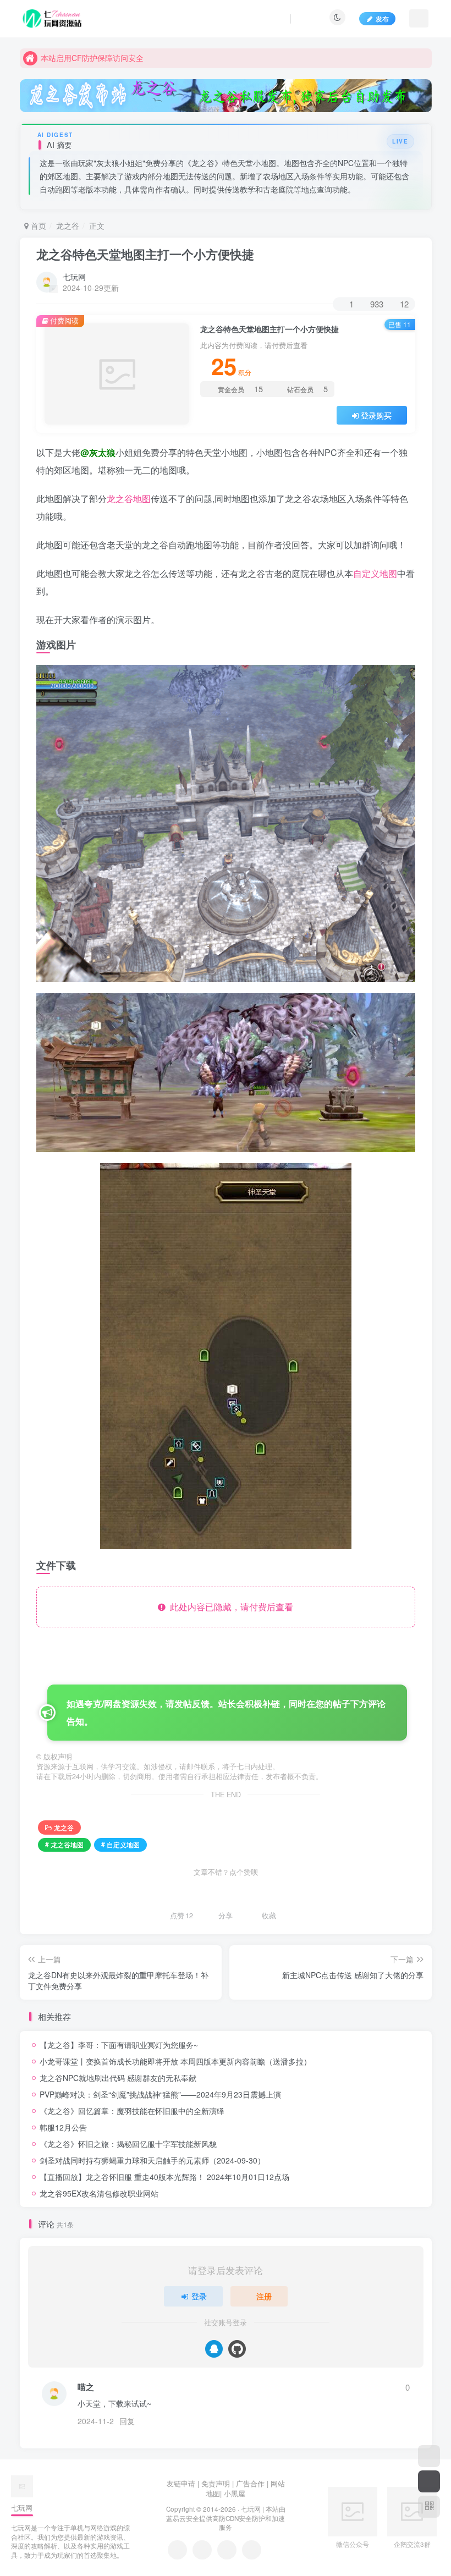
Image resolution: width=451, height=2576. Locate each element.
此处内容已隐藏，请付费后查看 (229, 1607)
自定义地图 (375, 573)
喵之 (86, 2387)
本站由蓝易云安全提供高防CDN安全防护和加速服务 (226, 2518)
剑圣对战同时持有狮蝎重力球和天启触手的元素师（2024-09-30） (152, 2160)
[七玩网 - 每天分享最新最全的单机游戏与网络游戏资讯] (22, 2486)
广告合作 (250, 2483)
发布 (382, 18)
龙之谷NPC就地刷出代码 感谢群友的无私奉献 (118, 2078)
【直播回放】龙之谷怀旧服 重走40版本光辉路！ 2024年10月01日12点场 (164, 2177)
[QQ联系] (202, 2550)
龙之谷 (68, 225)
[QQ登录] (214, 2349)
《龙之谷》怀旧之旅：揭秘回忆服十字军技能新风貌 (128, 2144)
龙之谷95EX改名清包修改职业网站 (99, 2193)
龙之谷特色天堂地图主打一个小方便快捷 (145, 254)
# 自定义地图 (120, 1844)
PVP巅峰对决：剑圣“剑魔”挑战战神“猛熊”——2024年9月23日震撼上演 (160, 2094)
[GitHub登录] (237, 2349)
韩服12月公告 (63, 2127)
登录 (199, 2296)
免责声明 (216, 2483)
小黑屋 (235, 2493)
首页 (37, 225)
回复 (127, 2421)
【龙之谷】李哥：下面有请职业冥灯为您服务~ (119, 2045)
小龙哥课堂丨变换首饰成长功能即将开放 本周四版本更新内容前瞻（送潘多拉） (175, 2061)
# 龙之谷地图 (64, 1844)
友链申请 (181, 2483)
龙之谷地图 (129, 499)
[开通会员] (429, 2481)
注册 (264, 2296)
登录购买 (376, 415)
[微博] (227, 2550)
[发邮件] (252, 2550)
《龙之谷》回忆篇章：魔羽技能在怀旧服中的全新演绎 (132, 2111)
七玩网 (74, 277)
